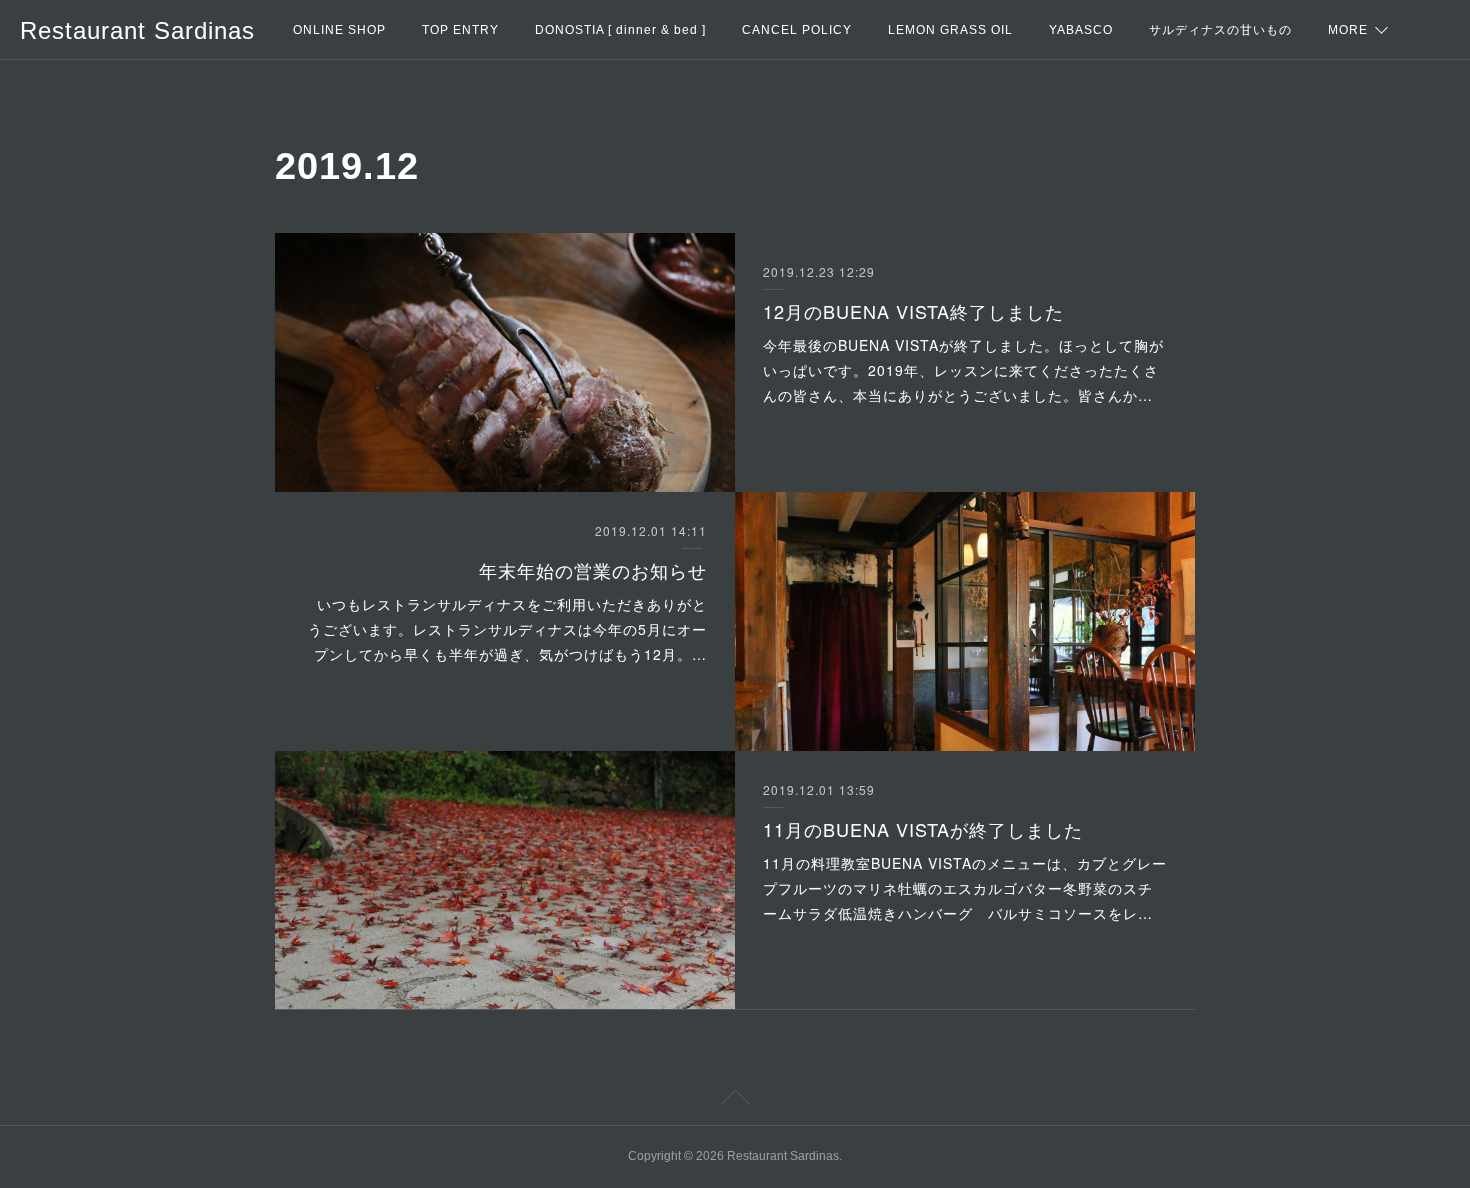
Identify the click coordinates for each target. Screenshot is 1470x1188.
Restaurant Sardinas (137, 30)
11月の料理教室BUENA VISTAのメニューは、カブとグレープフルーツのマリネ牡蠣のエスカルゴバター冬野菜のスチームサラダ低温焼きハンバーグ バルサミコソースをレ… (965, 888)
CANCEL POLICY (797, 30)
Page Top (735, 1101)
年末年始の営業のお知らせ (593, 570)
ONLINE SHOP (339, 30)
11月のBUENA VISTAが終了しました (923, 829)
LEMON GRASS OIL (950, 30)
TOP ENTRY (460, 30)
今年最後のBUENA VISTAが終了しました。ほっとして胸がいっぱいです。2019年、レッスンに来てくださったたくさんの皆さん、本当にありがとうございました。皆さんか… (963, 370)
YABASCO (1081, 30)
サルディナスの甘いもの (1220, 30)
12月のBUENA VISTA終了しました (913, 311)
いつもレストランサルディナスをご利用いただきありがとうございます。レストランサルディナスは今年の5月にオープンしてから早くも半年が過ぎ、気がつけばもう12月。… (507, 629)
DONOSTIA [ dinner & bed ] (620, 30)
